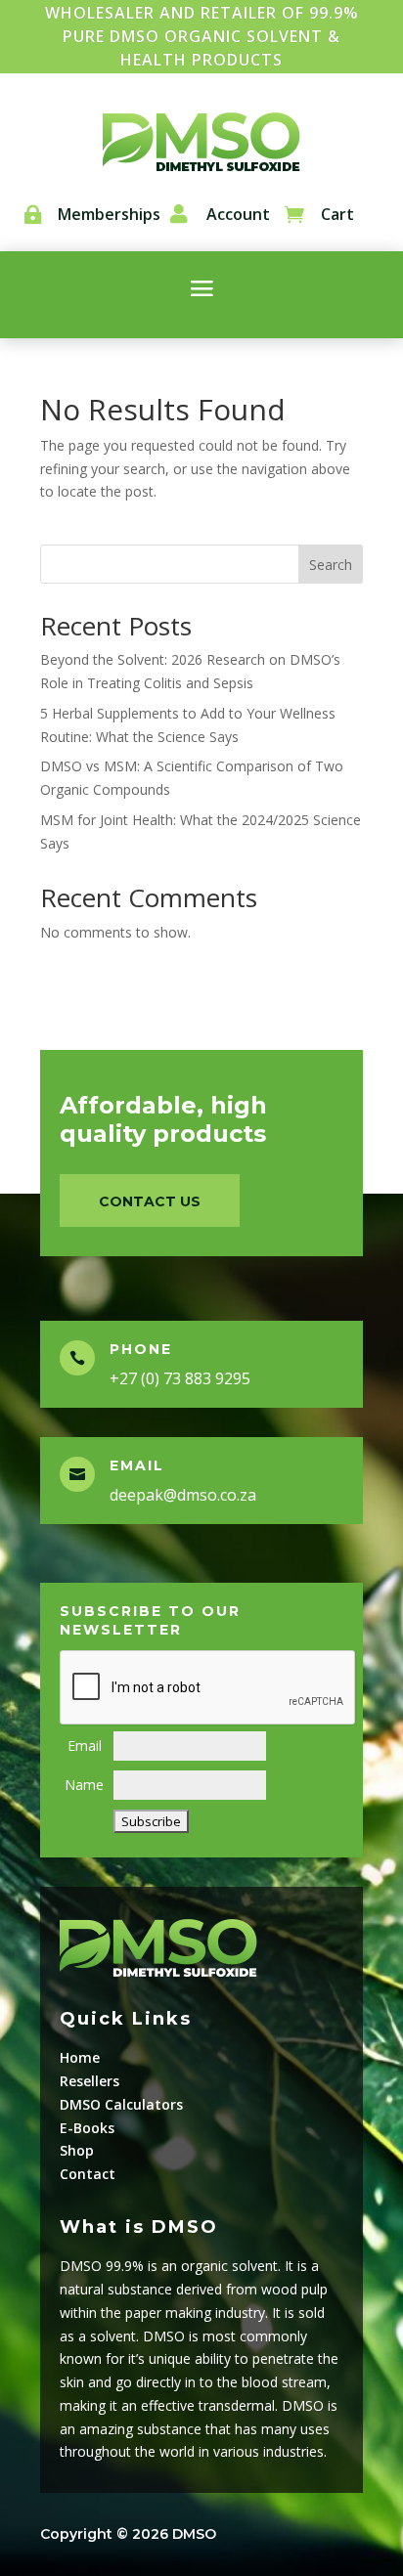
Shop (77, 2150)
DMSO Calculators (121, 2104)
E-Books (87, 2128)
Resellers (90, 2081)
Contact (88, 2174)
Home (80, 2057)
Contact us (150, 1201)
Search (331, 565)
